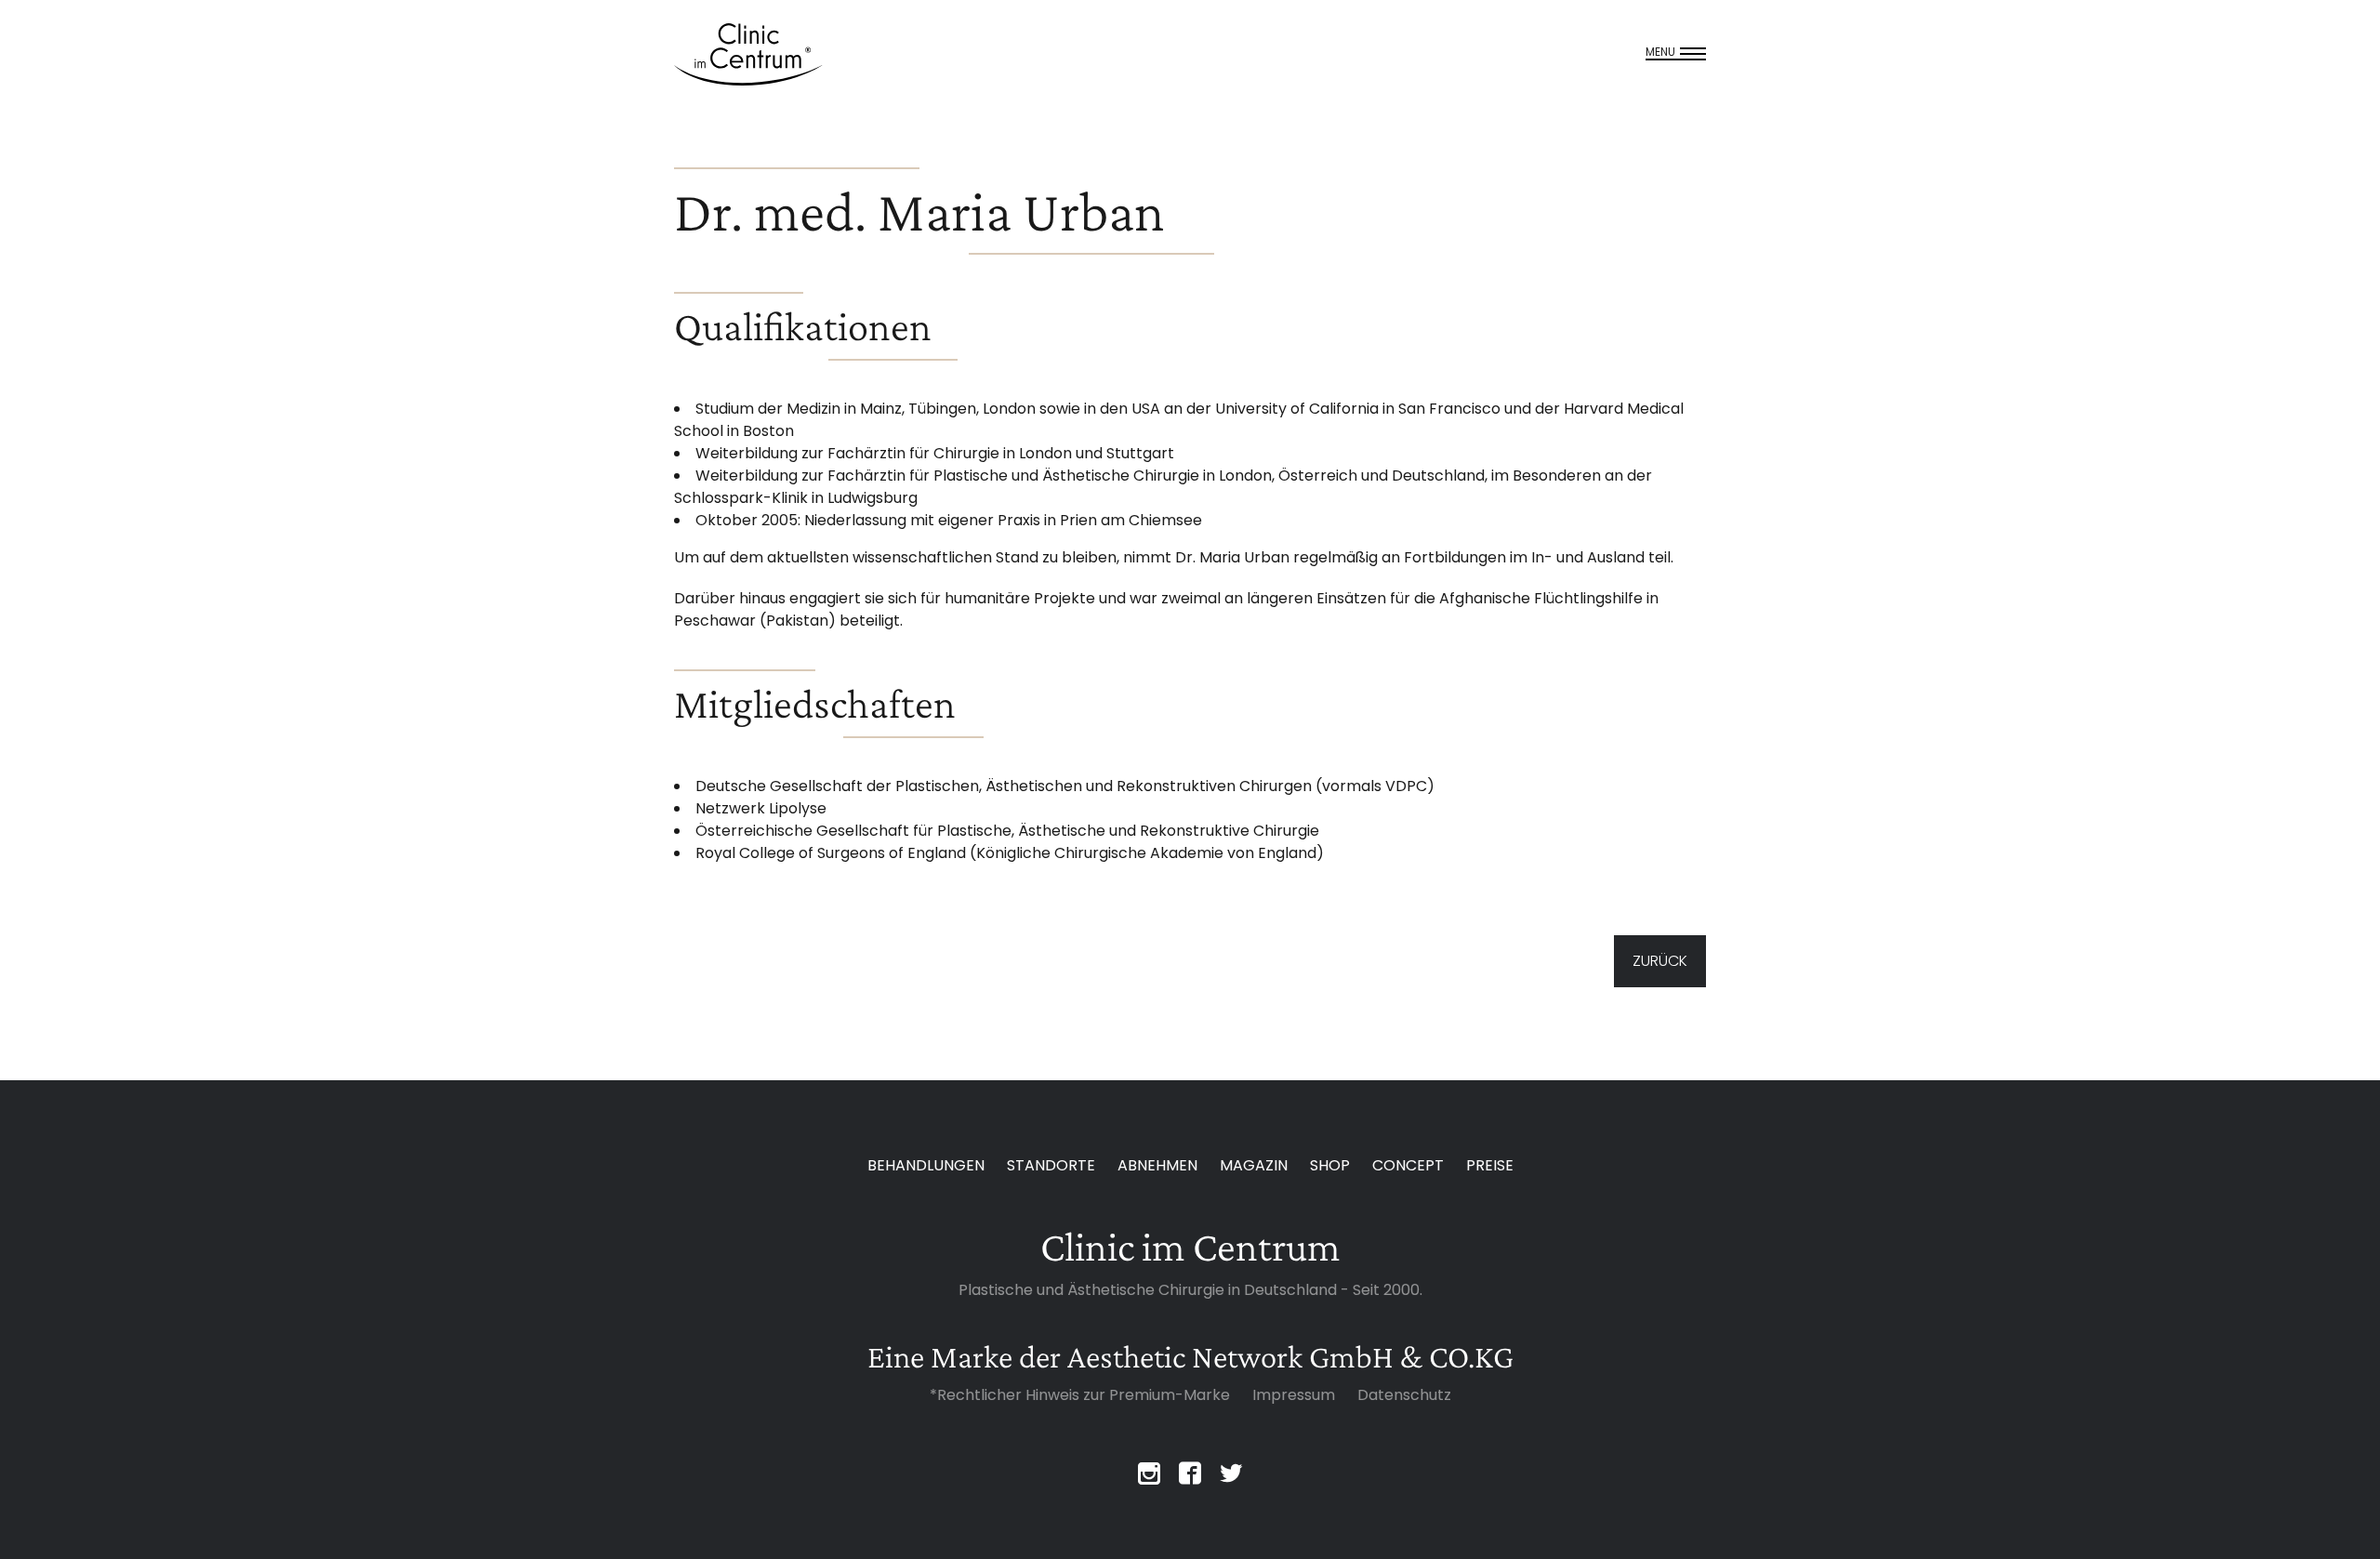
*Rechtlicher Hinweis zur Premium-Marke (1080, 1395)
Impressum (1294, 1395)
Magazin (1254, 1165)
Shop (1330, 1165)
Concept (1408, 1165)
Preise (1490, 1165)
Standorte (1051, 1165)
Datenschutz (1404, 1395)
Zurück (1660, 961)
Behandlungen (926, 1165)
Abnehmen (1157, 1165)
